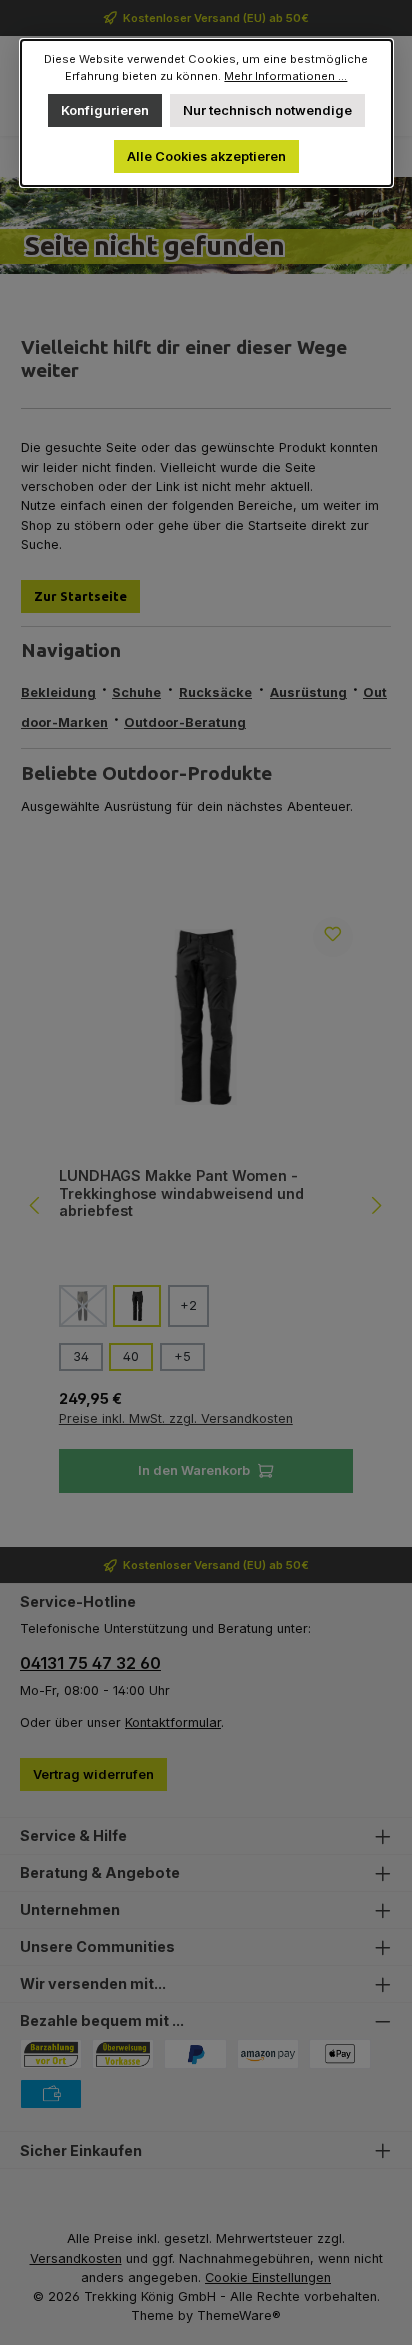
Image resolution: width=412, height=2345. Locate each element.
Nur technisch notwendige (267, 110)
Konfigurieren (104, 110)
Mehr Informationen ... (285, 76)
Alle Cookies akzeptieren (205, 156)
